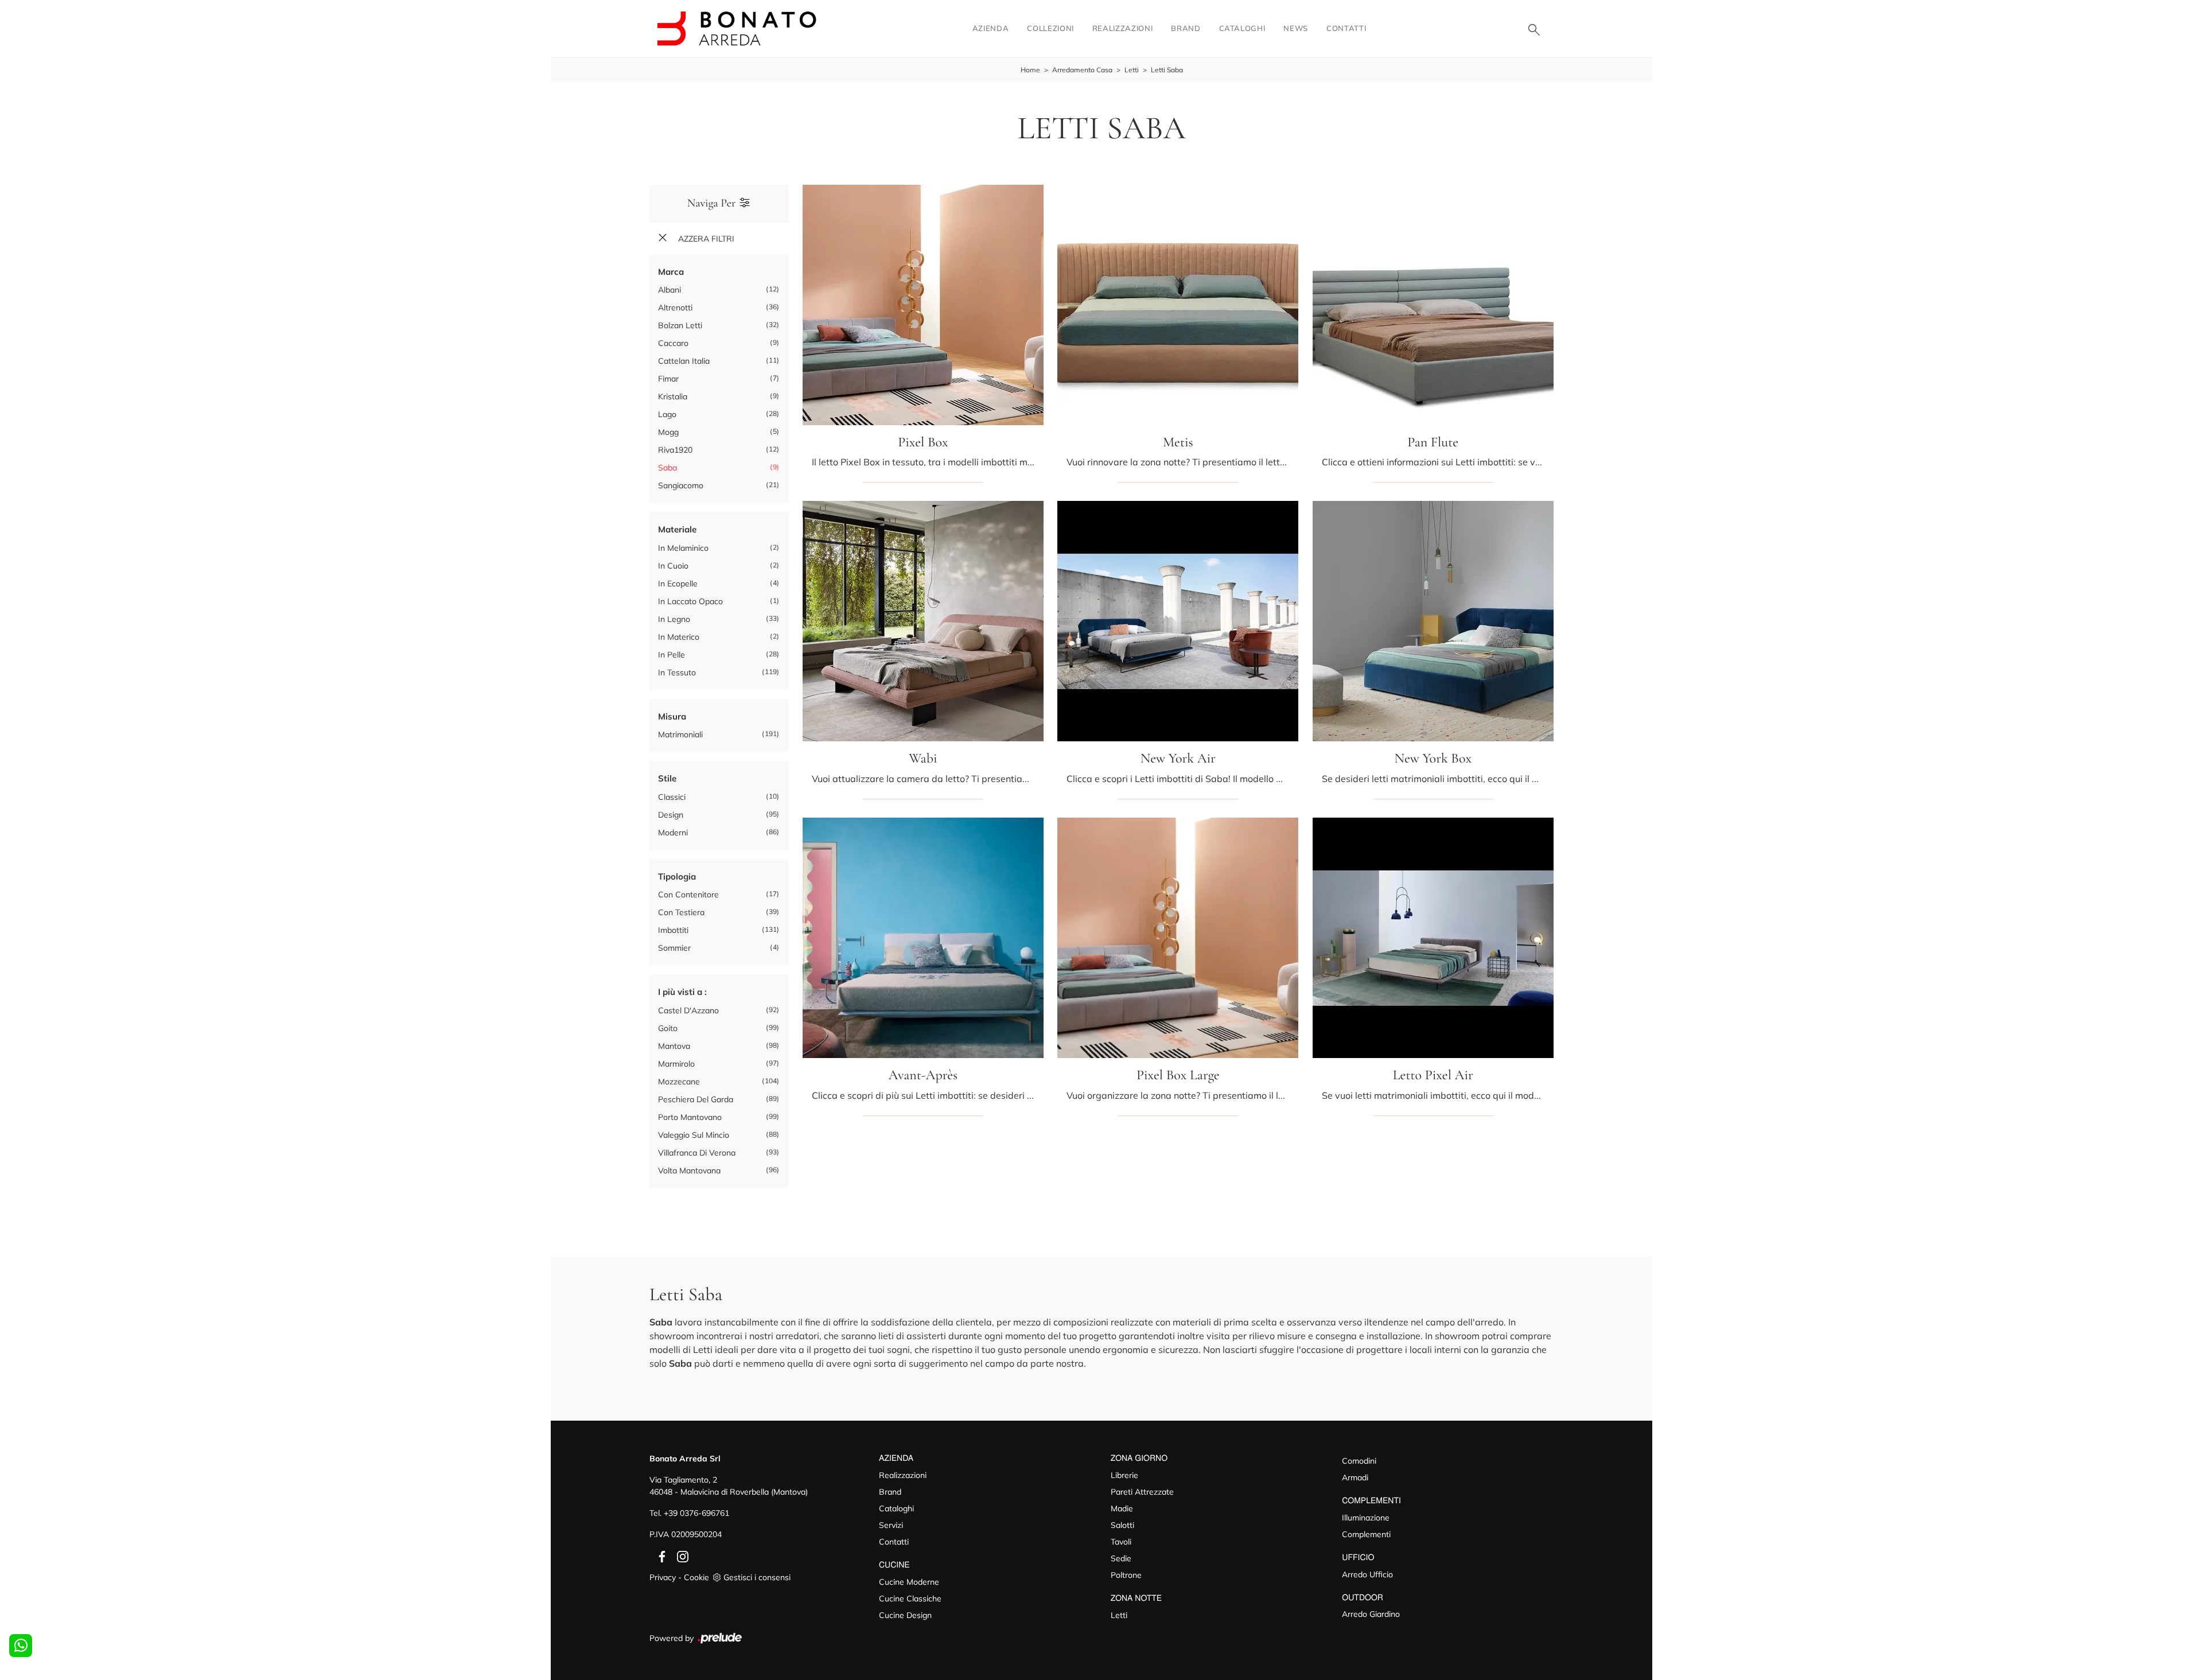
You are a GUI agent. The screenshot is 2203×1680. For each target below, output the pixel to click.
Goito (668, 1028)
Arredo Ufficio (1367, 1574)
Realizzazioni (1122, 28)
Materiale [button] (677, 529)
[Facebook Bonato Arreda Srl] (660, 1555)
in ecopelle (678, 584)
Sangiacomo (681, 485)
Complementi (1366, 1534)
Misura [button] (672, 716)
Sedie (1121, 1558)
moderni (673, 833)
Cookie (696, 1577)
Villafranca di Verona (697, 1153)
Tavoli (1121, 1542)
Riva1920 (675, 450)
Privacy (663, 1577)
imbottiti (673, 930)
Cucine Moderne (909, 1582)
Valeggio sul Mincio (694, 1135)
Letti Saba (1167, 70)
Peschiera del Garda (696, 1099)
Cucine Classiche (910, 1599)
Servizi (891, 1525)
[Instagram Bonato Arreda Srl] (679, 1555)
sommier (674, 948)
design (671, 815)
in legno (674, 619)
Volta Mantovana (689, 1170)
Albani (670, 290)
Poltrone (1126, 1575)
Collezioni (1050, 28)
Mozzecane (679, 1082)
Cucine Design (905, 1615)
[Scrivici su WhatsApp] (21, 1646)
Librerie (1124, 1475)
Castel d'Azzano (688, 1010)
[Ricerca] (1534, 29)
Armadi (1355, 1477)
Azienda (991, 28)
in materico (679, 637)
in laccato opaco (690, 601)
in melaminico (683, 548)
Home (1030, 70)
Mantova (674, 1046)
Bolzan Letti (680, 325)
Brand (1186, 28)
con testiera (681, 912)
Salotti (1122, 1525)
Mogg (668, 432)
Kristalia (673, 396)
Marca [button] (671, 272)
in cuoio (673, 566)
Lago (667, 414)
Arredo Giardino (1371, 1614)
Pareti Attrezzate (1142, 1492)
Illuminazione (1366, 1518)
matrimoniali (680, 734)
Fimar (668, 379)
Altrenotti (675, 308)
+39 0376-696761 (696, 1513)
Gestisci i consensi (757, 1577)
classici (672, 797)
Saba (667, 468)
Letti (1132, 70)
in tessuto (677, 672)
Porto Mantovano (690, 1117)
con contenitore (688, 895)
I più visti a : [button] (682, 992)
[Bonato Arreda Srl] (737, 28)
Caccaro (673, 343)
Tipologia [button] (677, 876)
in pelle (672, 655)
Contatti (1346, 28)
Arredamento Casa (1082, 70)
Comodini (1359, 1461)
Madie (1122, 1508)
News (1296, 28)
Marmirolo (676, 1064)
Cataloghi (1242, 28)
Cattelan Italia (684, 361)
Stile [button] (667, 778)
